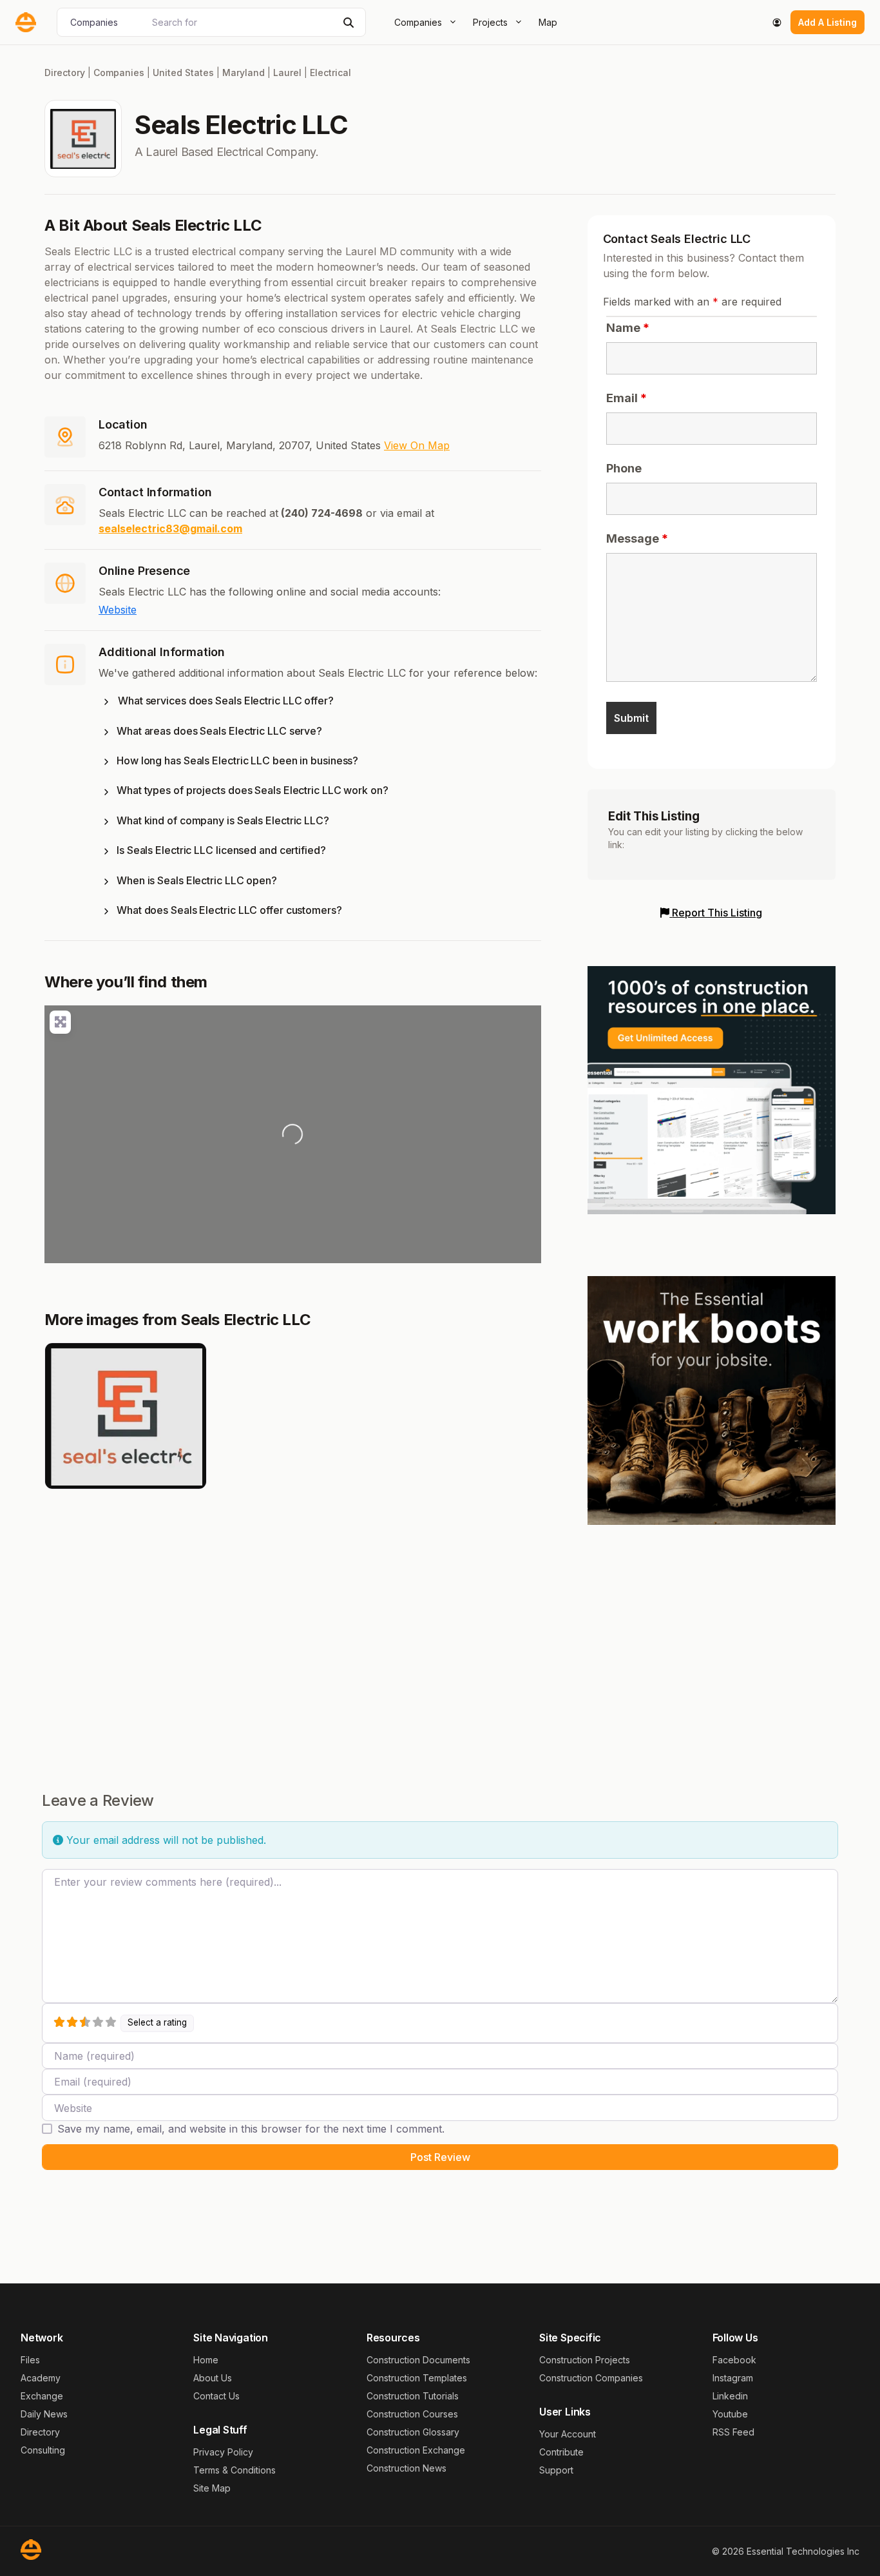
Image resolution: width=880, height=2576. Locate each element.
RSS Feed (733, 2432)
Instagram (733, 2378)
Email (627, 398)
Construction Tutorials (413, 2396)
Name (628, 328)
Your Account (568, 2434)
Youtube (730, 2414)
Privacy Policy (223, 2452)
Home (206, 2360)
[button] (320, 703)
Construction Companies (591, 2378)
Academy (41, 2378)
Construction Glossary (413, 2432)
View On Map (417, 445)
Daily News (44, 2414)
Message (637, 538)
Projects (490, 22)
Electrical (330, 73)
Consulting (43, 2450)
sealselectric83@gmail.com (170, 528)
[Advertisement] (712, 1636)
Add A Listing (827, 22)
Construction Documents (418, 2360)
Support (556, 2470)
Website (118, 610)
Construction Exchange (416, 2450)
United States (183, 73)
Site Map (212, 2488)
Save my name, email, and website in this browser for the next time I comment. (251, 2129)
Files (30, 2360)
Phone (624, 468)
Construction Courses (412, 2414)
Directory (65, 73)
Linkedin (730, 2396)
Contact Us (216, 2396)
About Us (213, 2378)
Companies (418, 22)
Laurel (287, 73)
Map (548, 22)
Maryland (244, 73)
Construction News (407, 2468)
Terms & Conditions (234, 2470)
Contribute (561, 2452)
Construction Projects (585, 2360)
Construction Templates (417, 2378)
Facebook (734, 2360)
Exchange (42, 2396)
